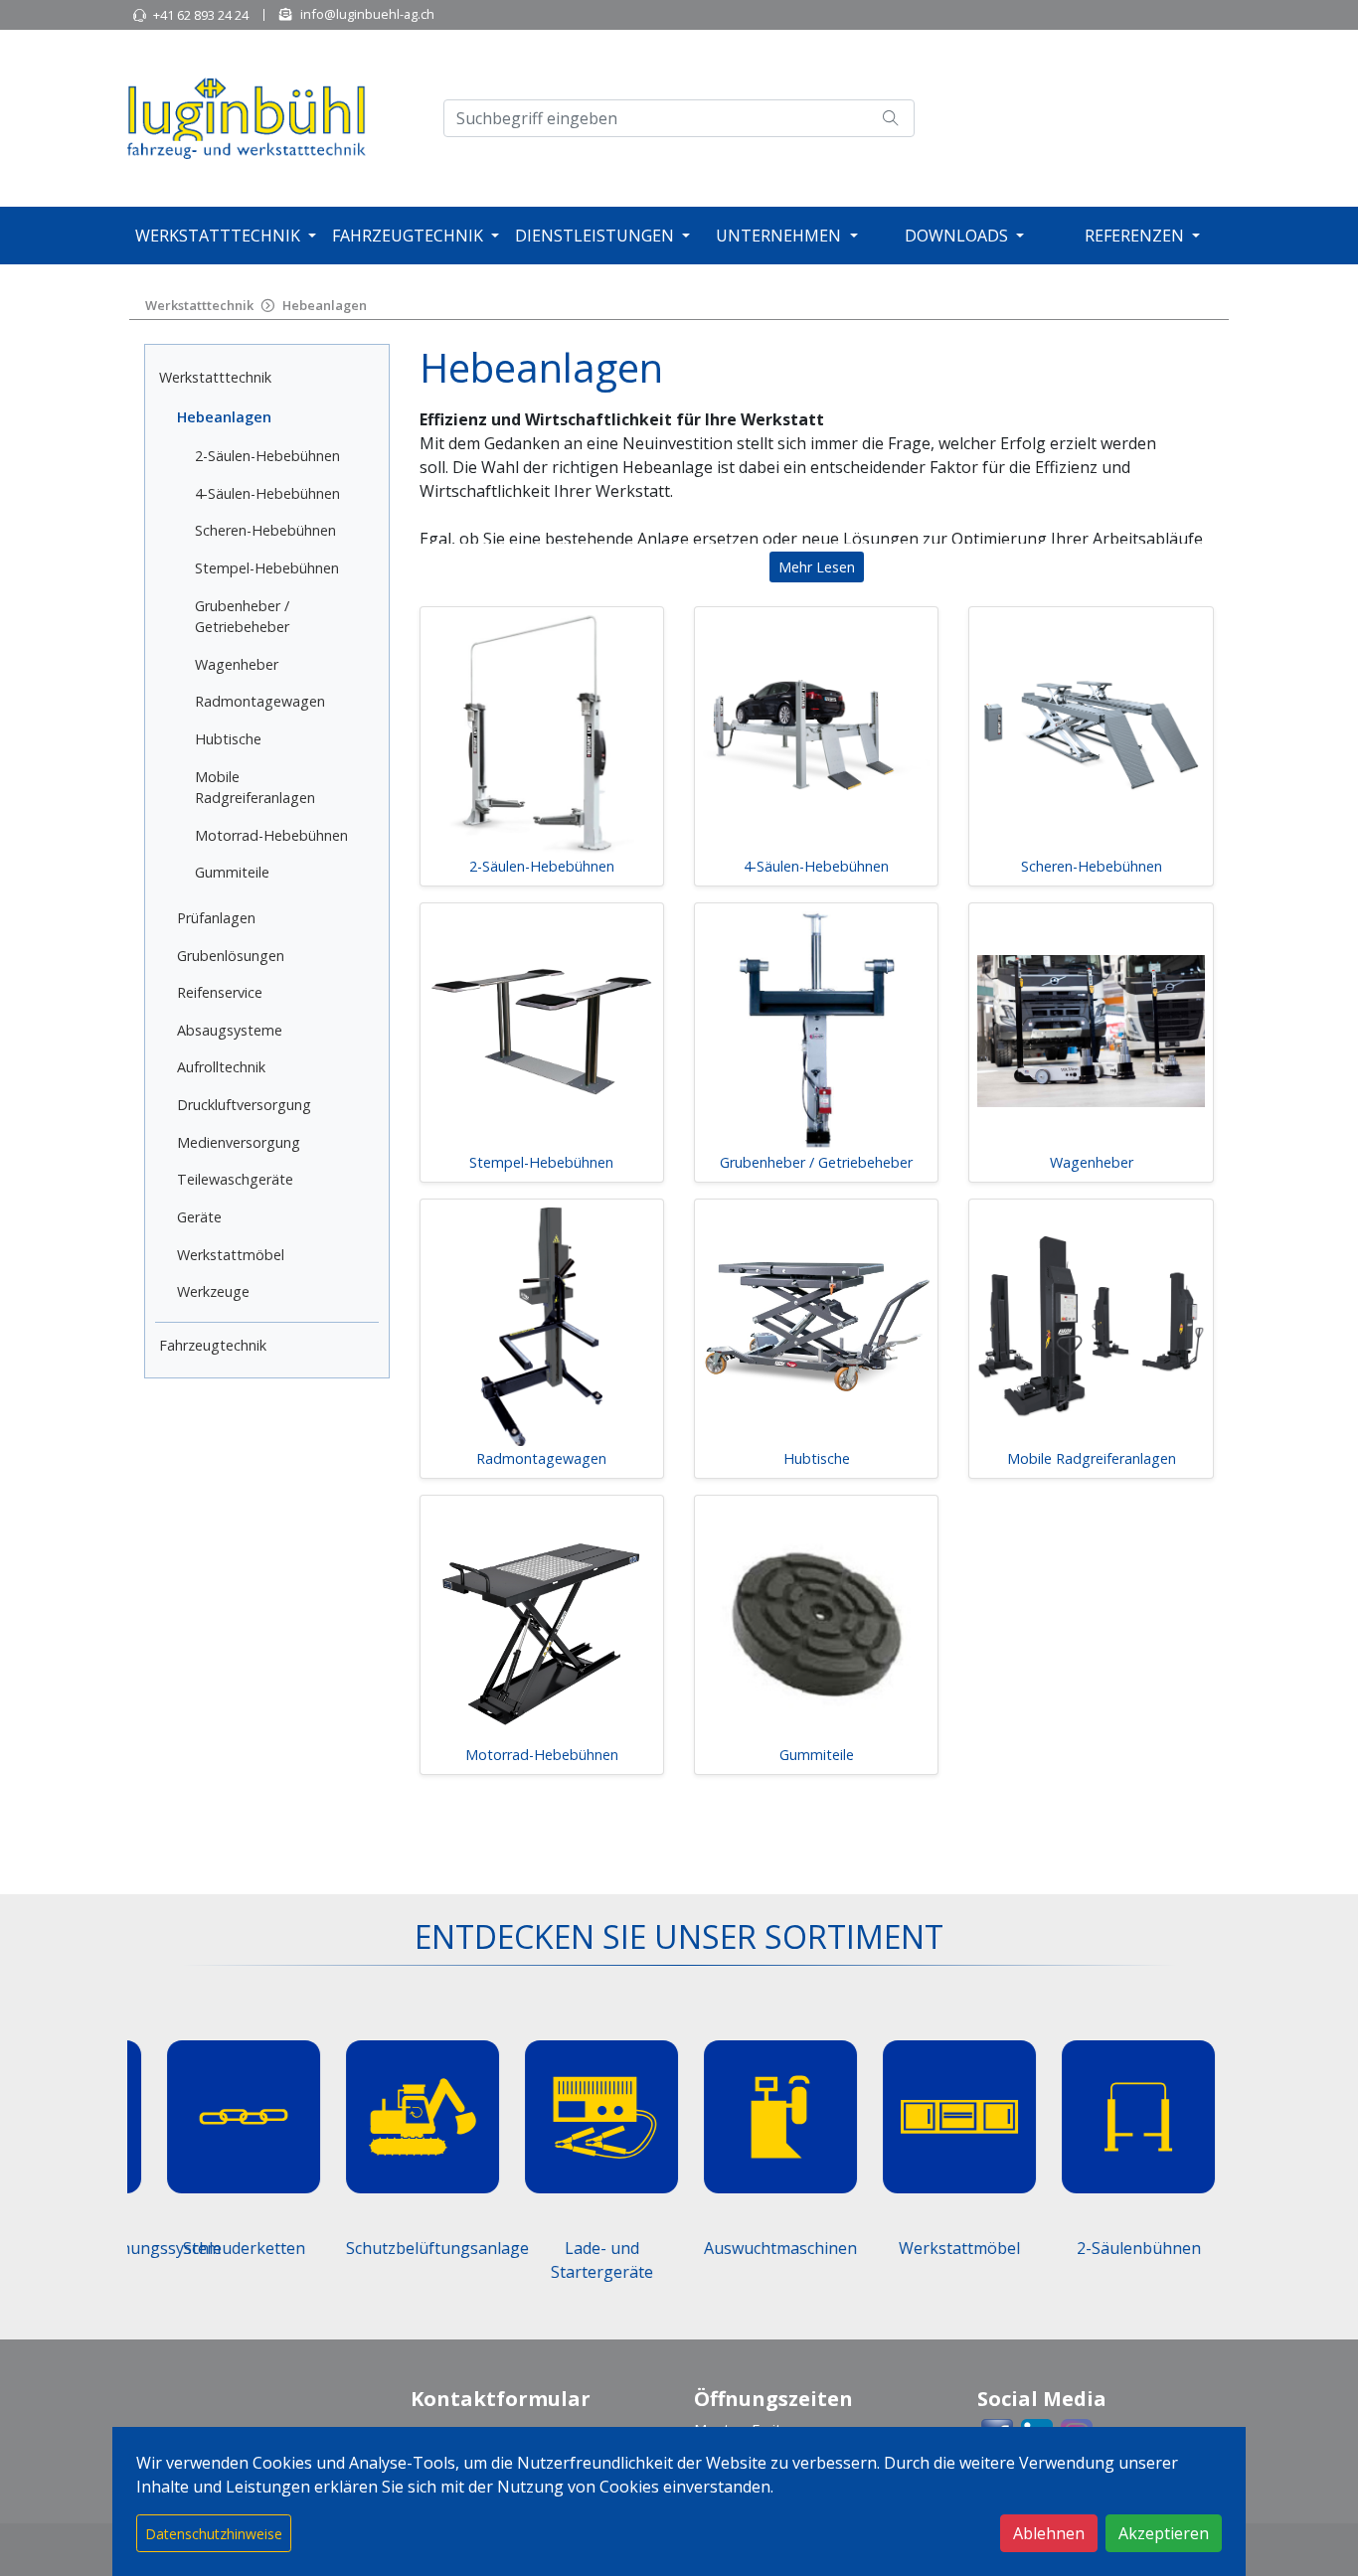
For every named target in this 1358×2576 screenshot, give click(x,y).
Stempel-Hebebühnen (267, 568)
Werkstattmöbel (231, 1255)
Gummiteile (232, 872)
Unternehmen (778, 236)
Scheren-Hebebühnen (265, 530)
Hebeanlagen (325, 305)
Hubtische (228, 739)
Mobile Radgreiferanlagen (1092, 1458)
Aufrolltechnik (221, 1067)
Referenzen (1134, 236)
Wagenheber (237, 664)
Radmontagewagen (260, 701)
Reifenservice (220, 992)
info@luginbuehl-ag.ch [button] (367, 14)
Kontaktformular (501, 2399)
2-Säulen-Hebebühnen (267, 456)
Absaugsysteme (230, 1030)
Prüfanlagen (216, 918)
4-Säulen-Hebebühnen (267, 493)
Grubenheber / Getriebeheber (816, 1162)
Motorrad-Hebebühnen (271, 835)
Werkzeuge (213, 1291)
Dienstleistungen (594, 236)
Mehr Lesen (817, 567)
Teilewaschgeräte (235, 1179)
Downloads (956, 236)
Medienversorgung (239, 1142)
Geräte (199, 1217)
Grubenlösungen (231, 956)
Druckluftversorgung (244, 1105)
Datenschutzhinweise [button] (214, 2534)
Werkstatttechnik (218, 236)
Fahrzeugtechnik (408, 236)
